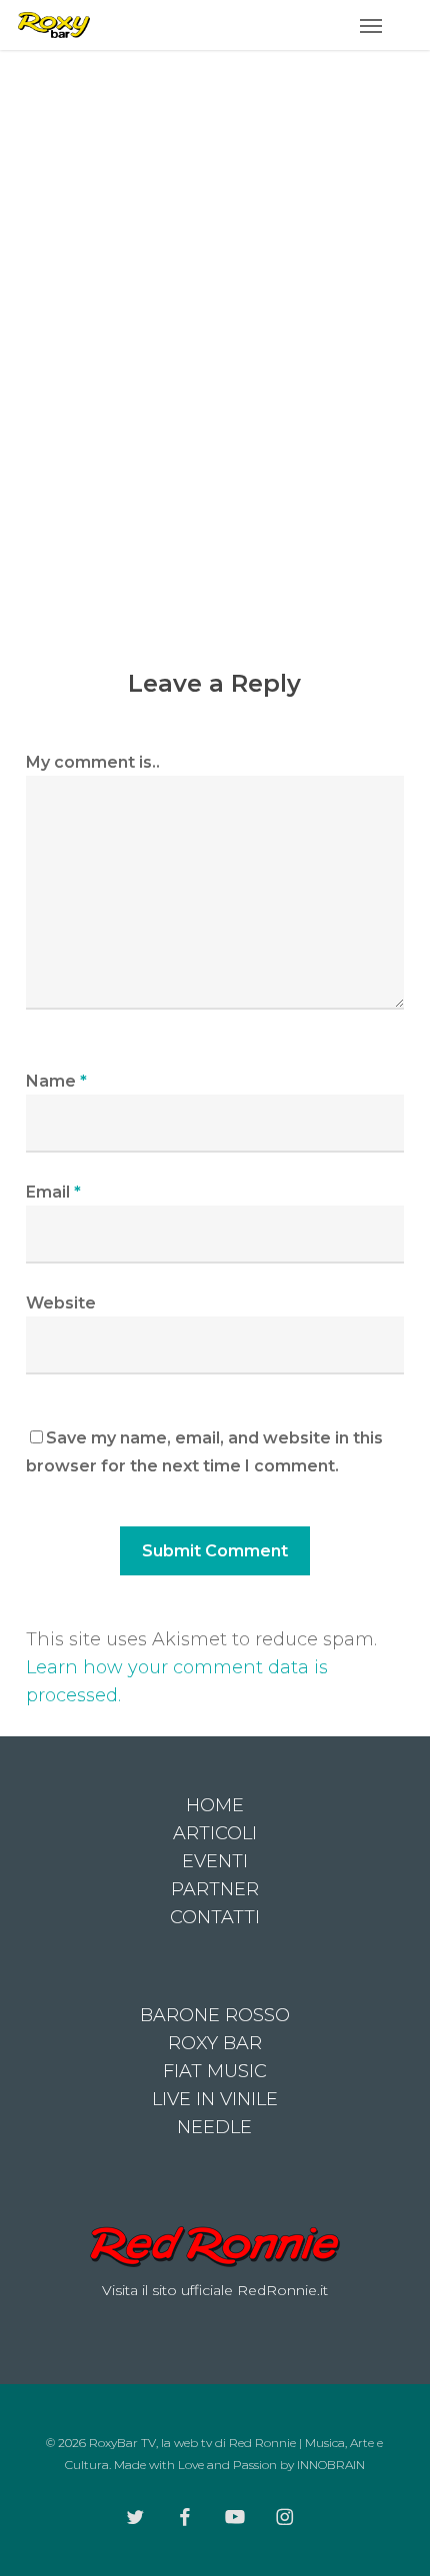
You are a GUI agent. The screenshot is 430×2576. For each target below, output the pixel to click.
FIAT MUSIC (215, 2071)
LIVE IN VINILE (215, 2099)
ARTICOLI (215, 1833)
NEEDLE (214, 2127)
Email (53, 1192)
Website (61, 1303)
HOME (215, 1805)
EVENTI (215, 1861)
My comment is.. (93, 762)
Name (56, 1081)
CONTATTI (215, 1917)
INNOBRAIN (331, 2465)
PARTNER (215, 1889)
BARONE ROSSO (215, 2015)
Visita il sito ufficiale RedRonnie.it (215, 2290)
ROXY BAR (215, 2043)
